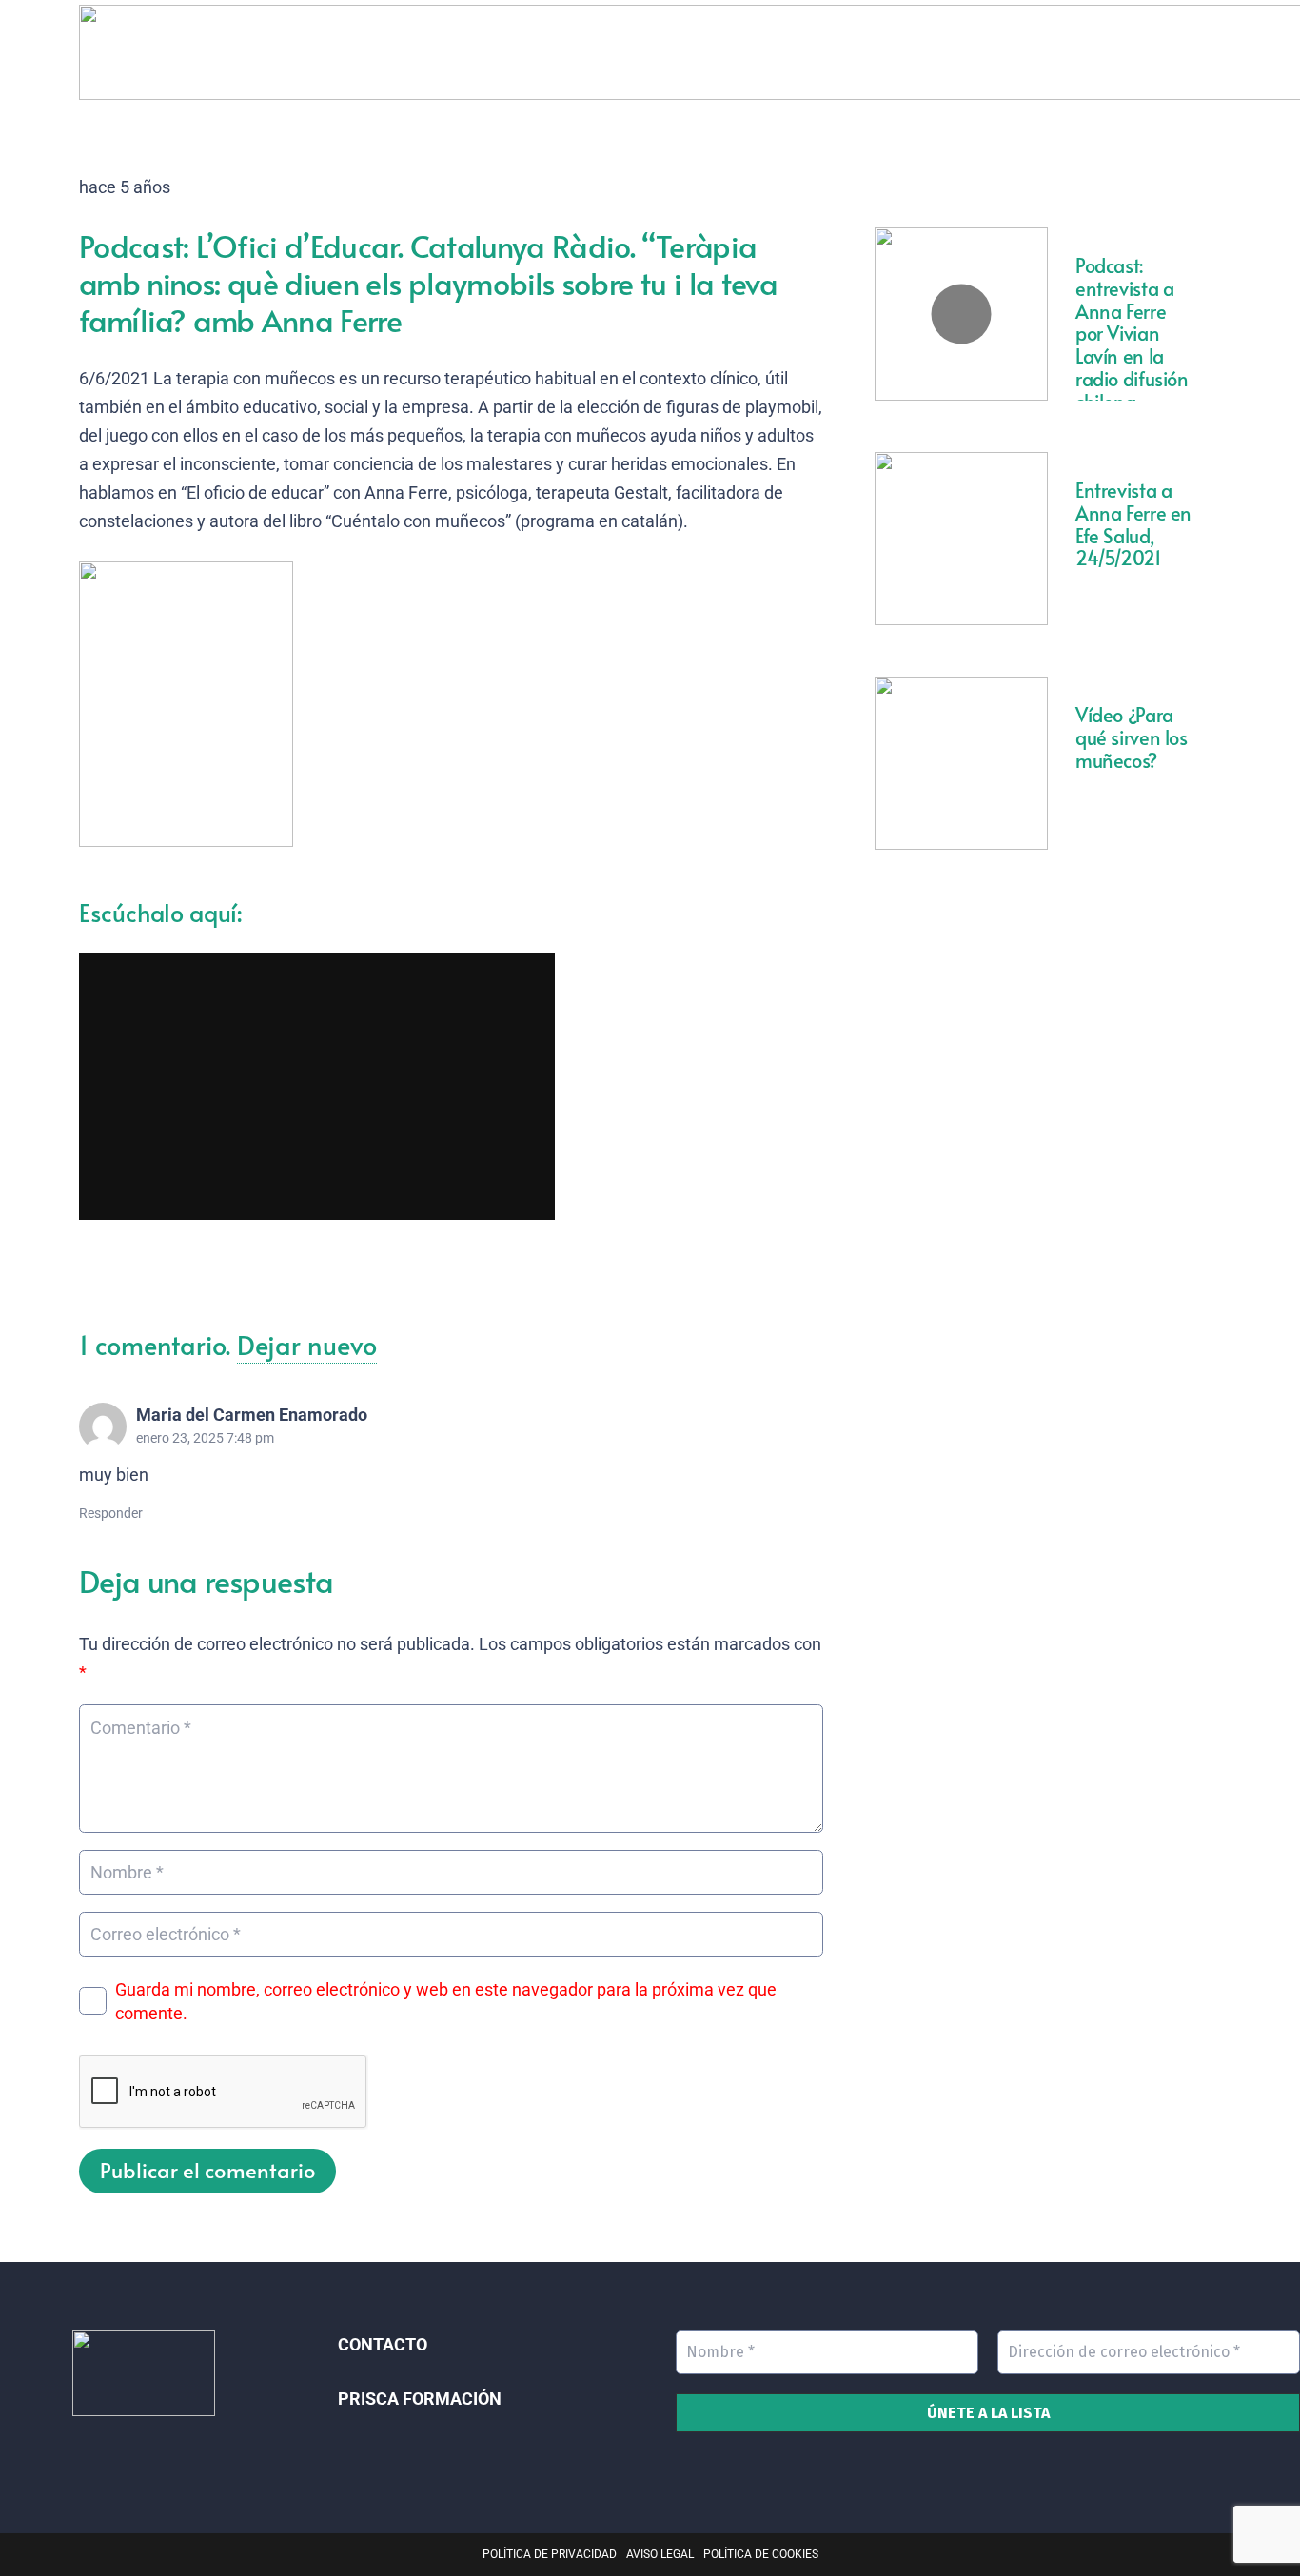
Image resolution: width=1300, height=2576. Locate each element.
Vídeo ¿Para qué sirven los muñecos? (1131, 737)
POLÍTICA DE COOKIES (761, 2554)
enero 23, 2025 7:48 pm (205, 1438)
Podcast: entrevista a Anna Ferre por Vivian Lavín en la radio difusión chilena (1132, 334)
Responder (111, 1514)
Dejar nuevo (307, 1345)
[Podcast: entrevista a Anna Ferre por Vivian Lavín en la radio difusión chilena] (961, 314)
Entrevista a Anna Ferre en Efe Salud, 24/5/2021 (1133, 524)
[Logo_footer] (143, 2373)
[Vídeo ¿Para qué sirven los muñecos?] (961, 763)
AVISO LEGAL (660, 2554)
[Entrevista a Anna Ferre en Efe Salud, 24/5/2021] (961, 539)
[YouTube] (158, 2453)
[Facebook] (130, 2453)
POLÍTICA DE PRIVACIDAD (550, 2554)
